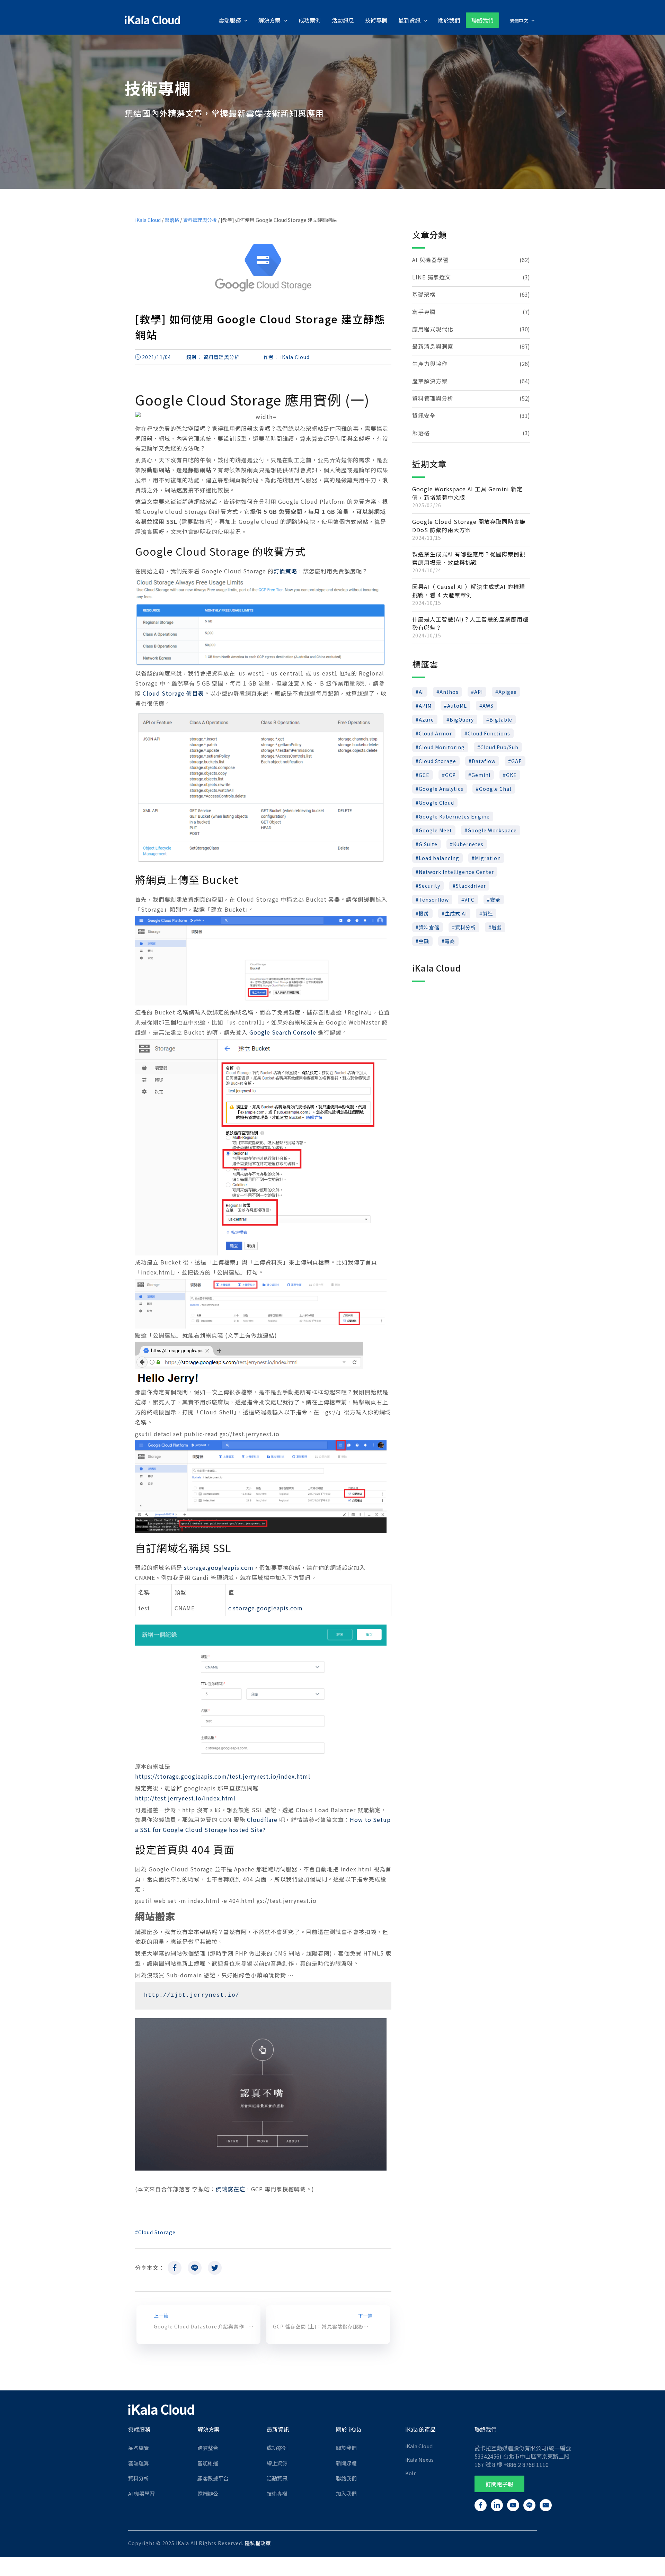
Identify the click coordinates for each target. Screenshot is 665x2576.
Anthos (449, 692)
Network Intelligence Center (456, 872)
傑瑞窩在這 (230, 2189)
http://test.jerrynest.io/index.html (185, 1798)
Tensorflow (434, 900)
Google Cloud (436, 803)
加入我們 (346, 2493)
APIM (425, 706)
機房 (424, 913)
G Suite (428, 844)
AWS (488, 706)
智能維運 (208, 2463)
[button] (499, 2484)
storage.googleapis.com (219, 1567)
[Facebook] (175, 2270)
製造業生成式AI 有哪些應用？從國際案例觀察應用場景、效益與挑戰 (469, 558)
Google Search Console (283, 1032)
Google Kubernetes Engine (454, 816)
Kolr (410, 2473)
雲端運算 (139, 2463)
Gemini (481, 775)
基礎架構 (424, 294)
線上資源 (277, 2463)
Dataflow (484, 761)
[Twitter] (215, 2270)
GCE (424, 775)
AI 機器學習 (141, 2493)
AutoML (457, 706)
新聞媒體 (346, 2463)
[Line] (195, 2270)
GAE (517, 761)
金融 (424, 941)
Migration (488, 858)
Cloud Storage (157, 2232)
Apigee (508, 692)
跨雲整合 (208, 2448)
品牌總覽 (139, 2448)
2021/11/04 (157, 357)
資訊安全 (424, 415)
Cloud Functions (489, 733)
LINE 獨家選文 (432, 277)
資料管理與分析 (200, 220)
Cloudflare (262, 1819)
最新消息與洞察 (433, 346)
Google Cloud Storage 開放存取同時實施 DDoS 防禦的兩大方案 (469, 526)
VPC (469, 900)
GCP (450, 775)
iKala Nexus (419, 2459)
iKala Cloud (148, 220)
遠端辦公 (208, 2493)
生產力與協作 (430, 364)
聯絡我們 (346, 2478)
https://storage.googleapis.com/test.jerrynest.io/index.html (223, 1776)
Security (429, 886)
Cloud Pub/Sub (499, 747)
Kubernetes (468, 844)
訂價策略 (285, 571)
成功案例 (277, 2448)
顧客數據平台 (213, 2478)
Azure (426, 719)
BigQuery (462, 719)
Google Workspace (492, 830)
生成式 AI (456, 913)
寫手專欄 (424, 312)
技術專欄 (277, 2493)
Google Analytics (441, 789)
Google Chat (495, 789)
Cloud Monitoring (442, 747)
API (478, 692)
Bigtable (501, 719)
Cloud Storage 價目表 (173, 693)
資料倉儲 (429, 927)
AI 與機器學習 (431, 260)
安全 (495, 900)
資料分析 (465, 927)
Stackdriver (471, 886)
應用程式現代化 (433, 329)
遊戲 (497, 927)
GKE (511, 775)
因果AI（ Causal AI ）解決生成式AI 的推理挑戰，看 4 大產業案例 (469, 591)
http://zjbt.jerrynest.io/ (192, 1995)
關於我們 (346, 2448)
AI (421, 692)
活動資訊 (277, 2478)
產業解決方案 (430, 381)
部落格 (172, 220)
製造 (488, 913)
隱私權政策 (258, 2543)
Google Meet (435, 830)
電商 (450, 941)
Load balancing (439, 858)
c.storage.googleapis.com (265, 1608)
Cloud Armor (435, 733)
